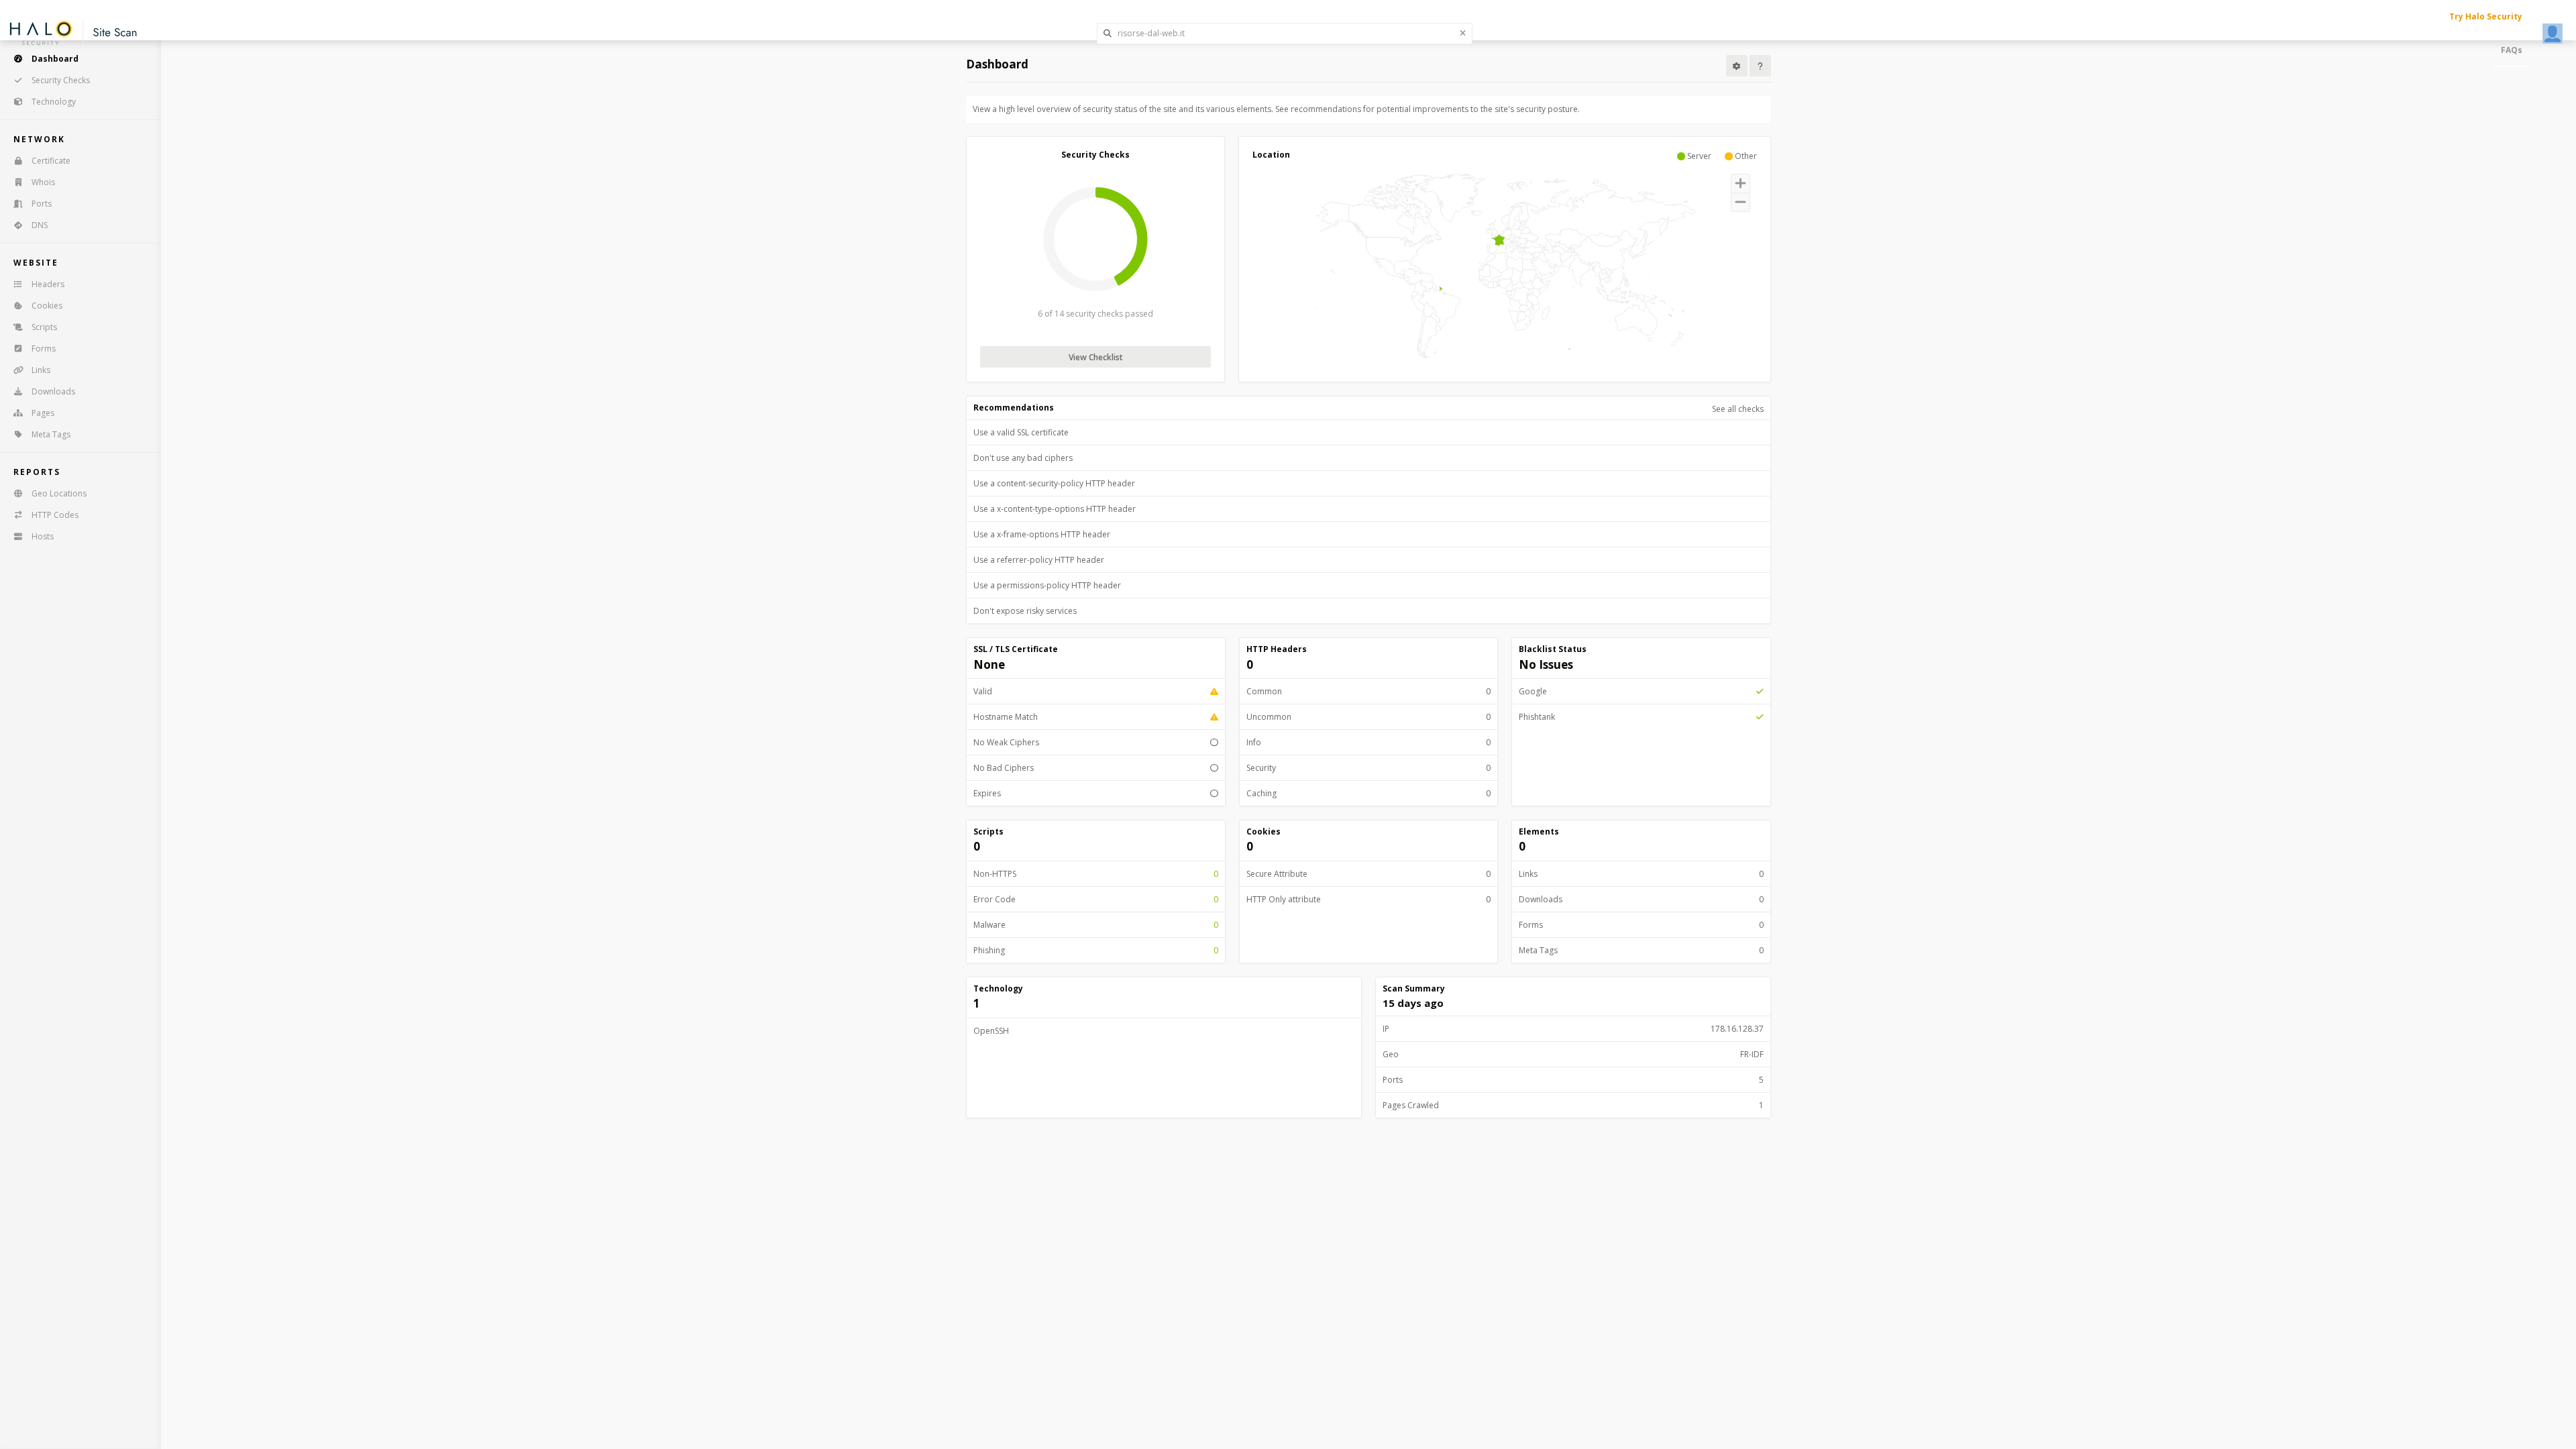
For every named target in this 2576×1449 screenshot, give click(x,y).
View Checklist (1096, 357)
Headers (48, 284)
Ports (42, 204)
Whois (43, 182)
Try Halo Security (2486, 16)
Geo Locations (59, 493)
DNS (40, 225)
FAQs (2512, 50)
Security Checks (61, 80)
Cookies (47, 306)
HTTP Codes (55, 515)
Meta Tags (51, 434)
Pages (43, 413)
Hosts (43, 536)
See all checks (1738, 409)
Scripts (44, 327)
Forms (44, 348)
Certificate (51, 161)
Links (41, 370)
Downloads (53, 391)
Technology (54, 102)
